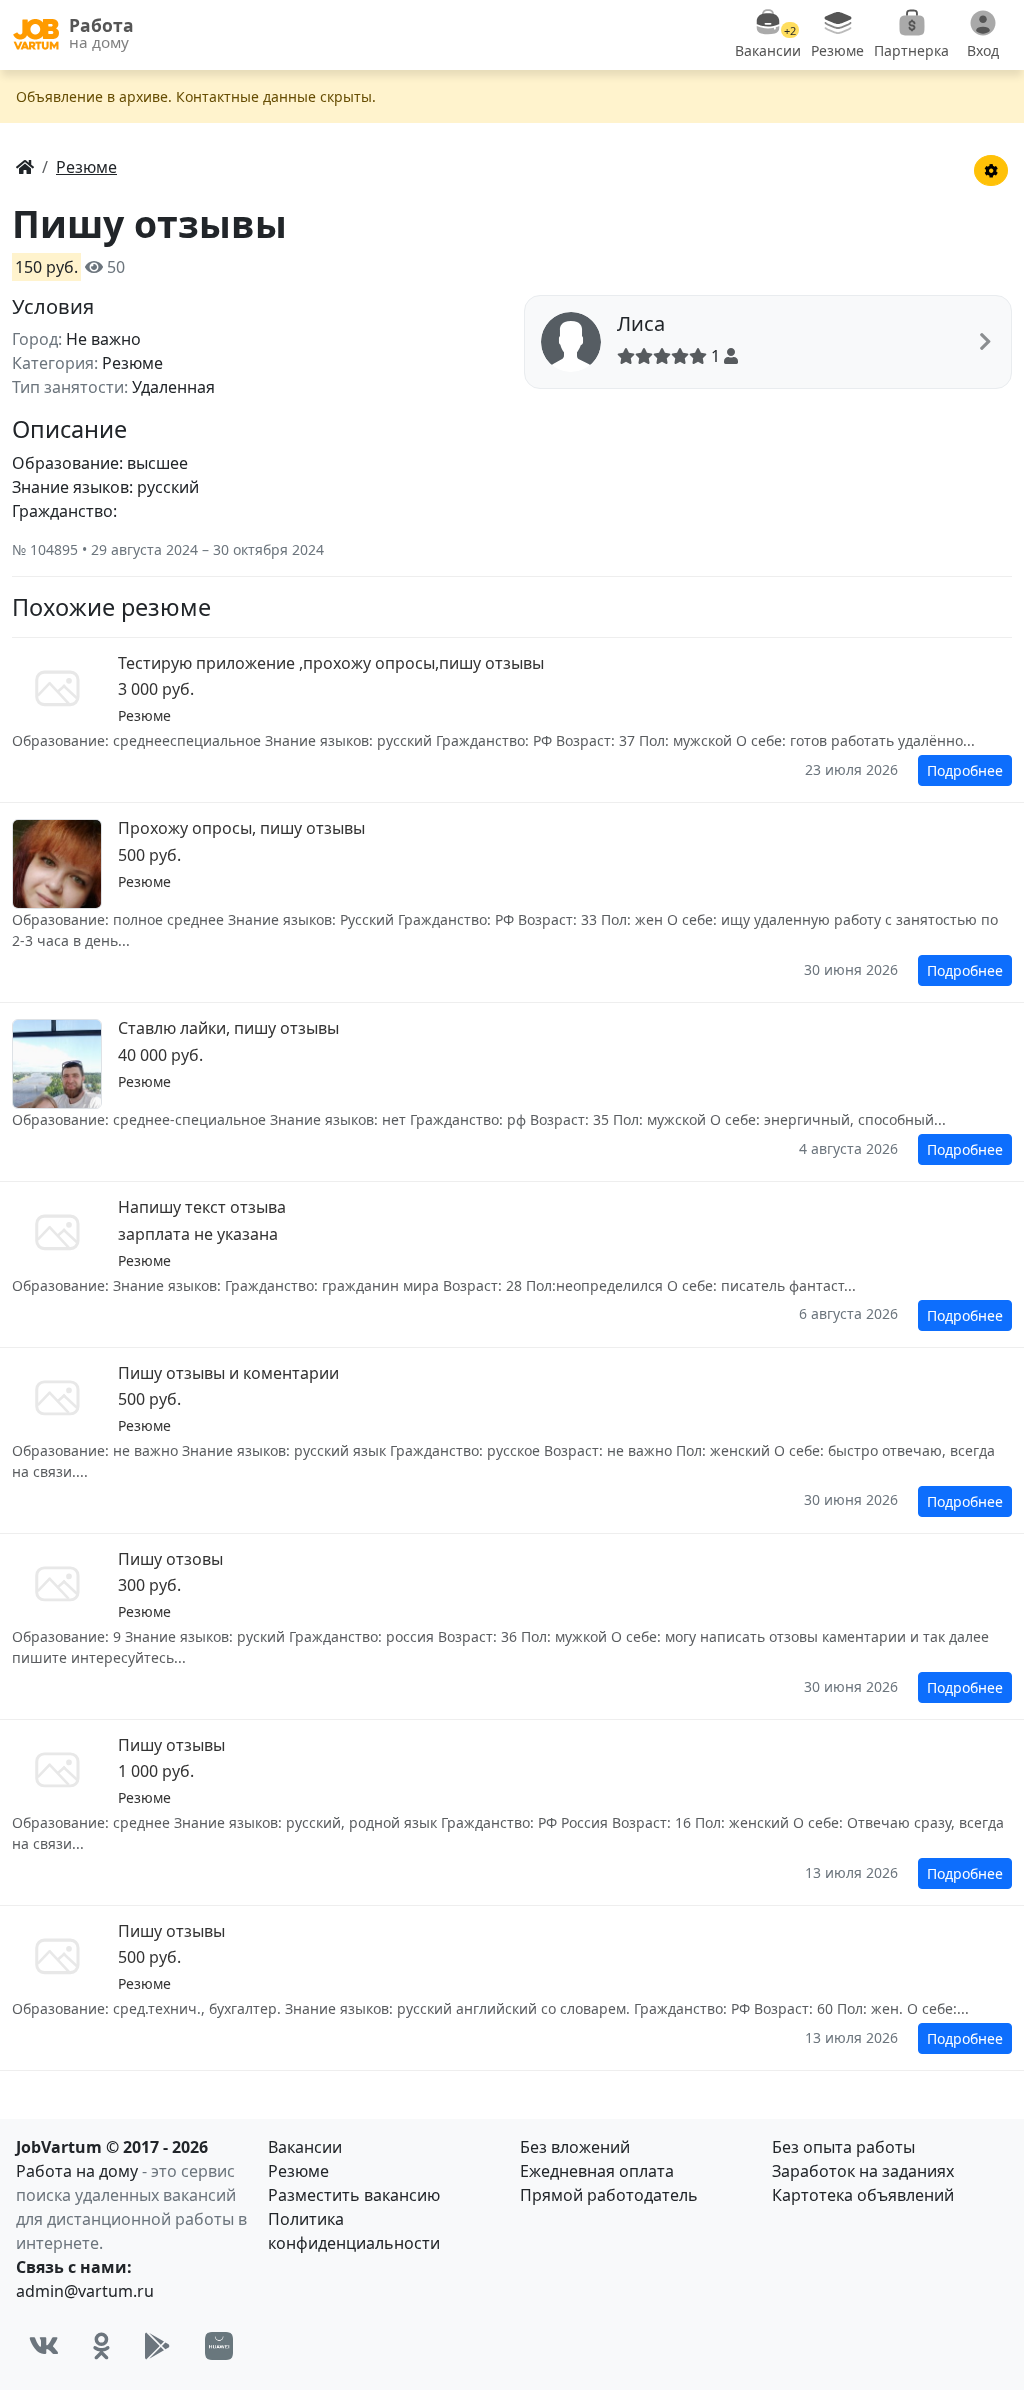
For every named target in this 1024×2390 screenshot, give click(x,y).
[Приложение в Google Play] (157, 2346)
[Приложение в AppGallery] (219, 2346)
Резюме (298, 2171)
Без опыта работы (843, 2147)
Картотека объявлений (863, 2195)
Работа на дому (77, 2171)
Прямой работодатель (609, 2195)
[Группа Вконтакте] (44, 2346)
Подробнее (965, 770)
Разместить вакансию (354, 2195)
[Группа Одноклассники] (101, 2346)
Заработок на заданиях (863, 2171)
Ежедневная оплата (597, 2171)
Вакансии (305, 2147)
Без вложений (575, 2147)
